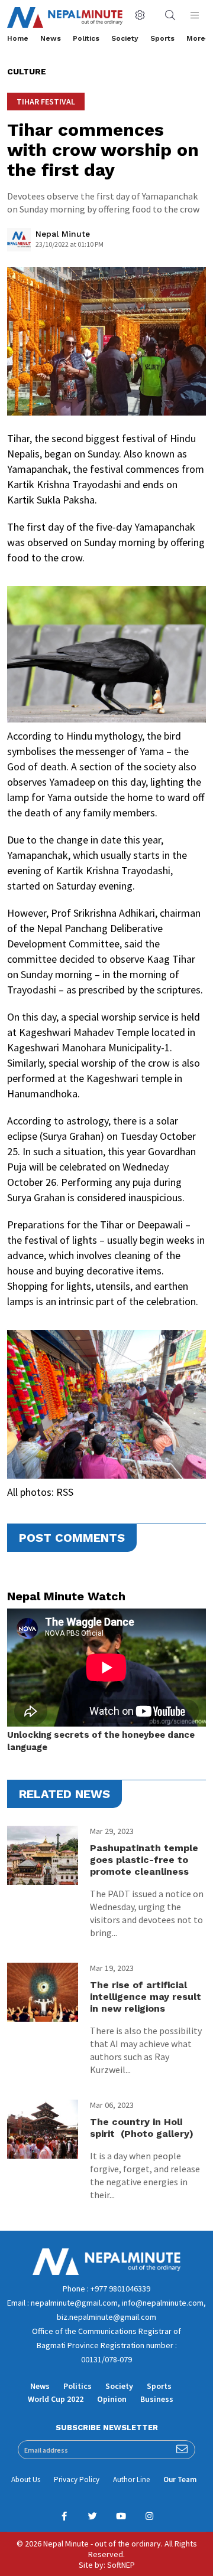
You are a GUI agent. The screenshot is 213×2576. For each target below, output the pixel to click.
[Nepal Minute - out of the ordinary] (106, 2272)
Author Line (131, 2479)
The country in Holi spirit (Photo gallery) (142, 2128)
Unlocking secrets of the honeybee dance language (101, 1741)
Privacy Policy (77, 2479)
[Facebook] (64, 2516)
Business (157, 2399)
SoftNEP (121, 2565)
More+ (198, 38)
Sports (162, 38)
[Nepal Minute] (19, 243)
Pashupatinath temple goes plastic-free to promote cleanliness (144, 1860)
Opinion (112, 2399)
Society (125, 38)
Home (18, 38)
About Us (26, 2479)
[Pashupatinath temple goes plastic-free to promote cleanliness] (43, 1855)
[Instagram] (149, 2516)
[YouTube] (121, 2516)
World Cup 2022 (56, 2399)
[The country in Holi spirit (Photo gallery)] (43, 2129)
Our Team (180, 2479)
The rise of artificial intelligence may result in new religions (146, 1997)
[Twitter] (92, 2516)
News (51, 38)
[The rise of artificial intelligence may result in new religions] (43, 1992)
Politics (86, 38)
